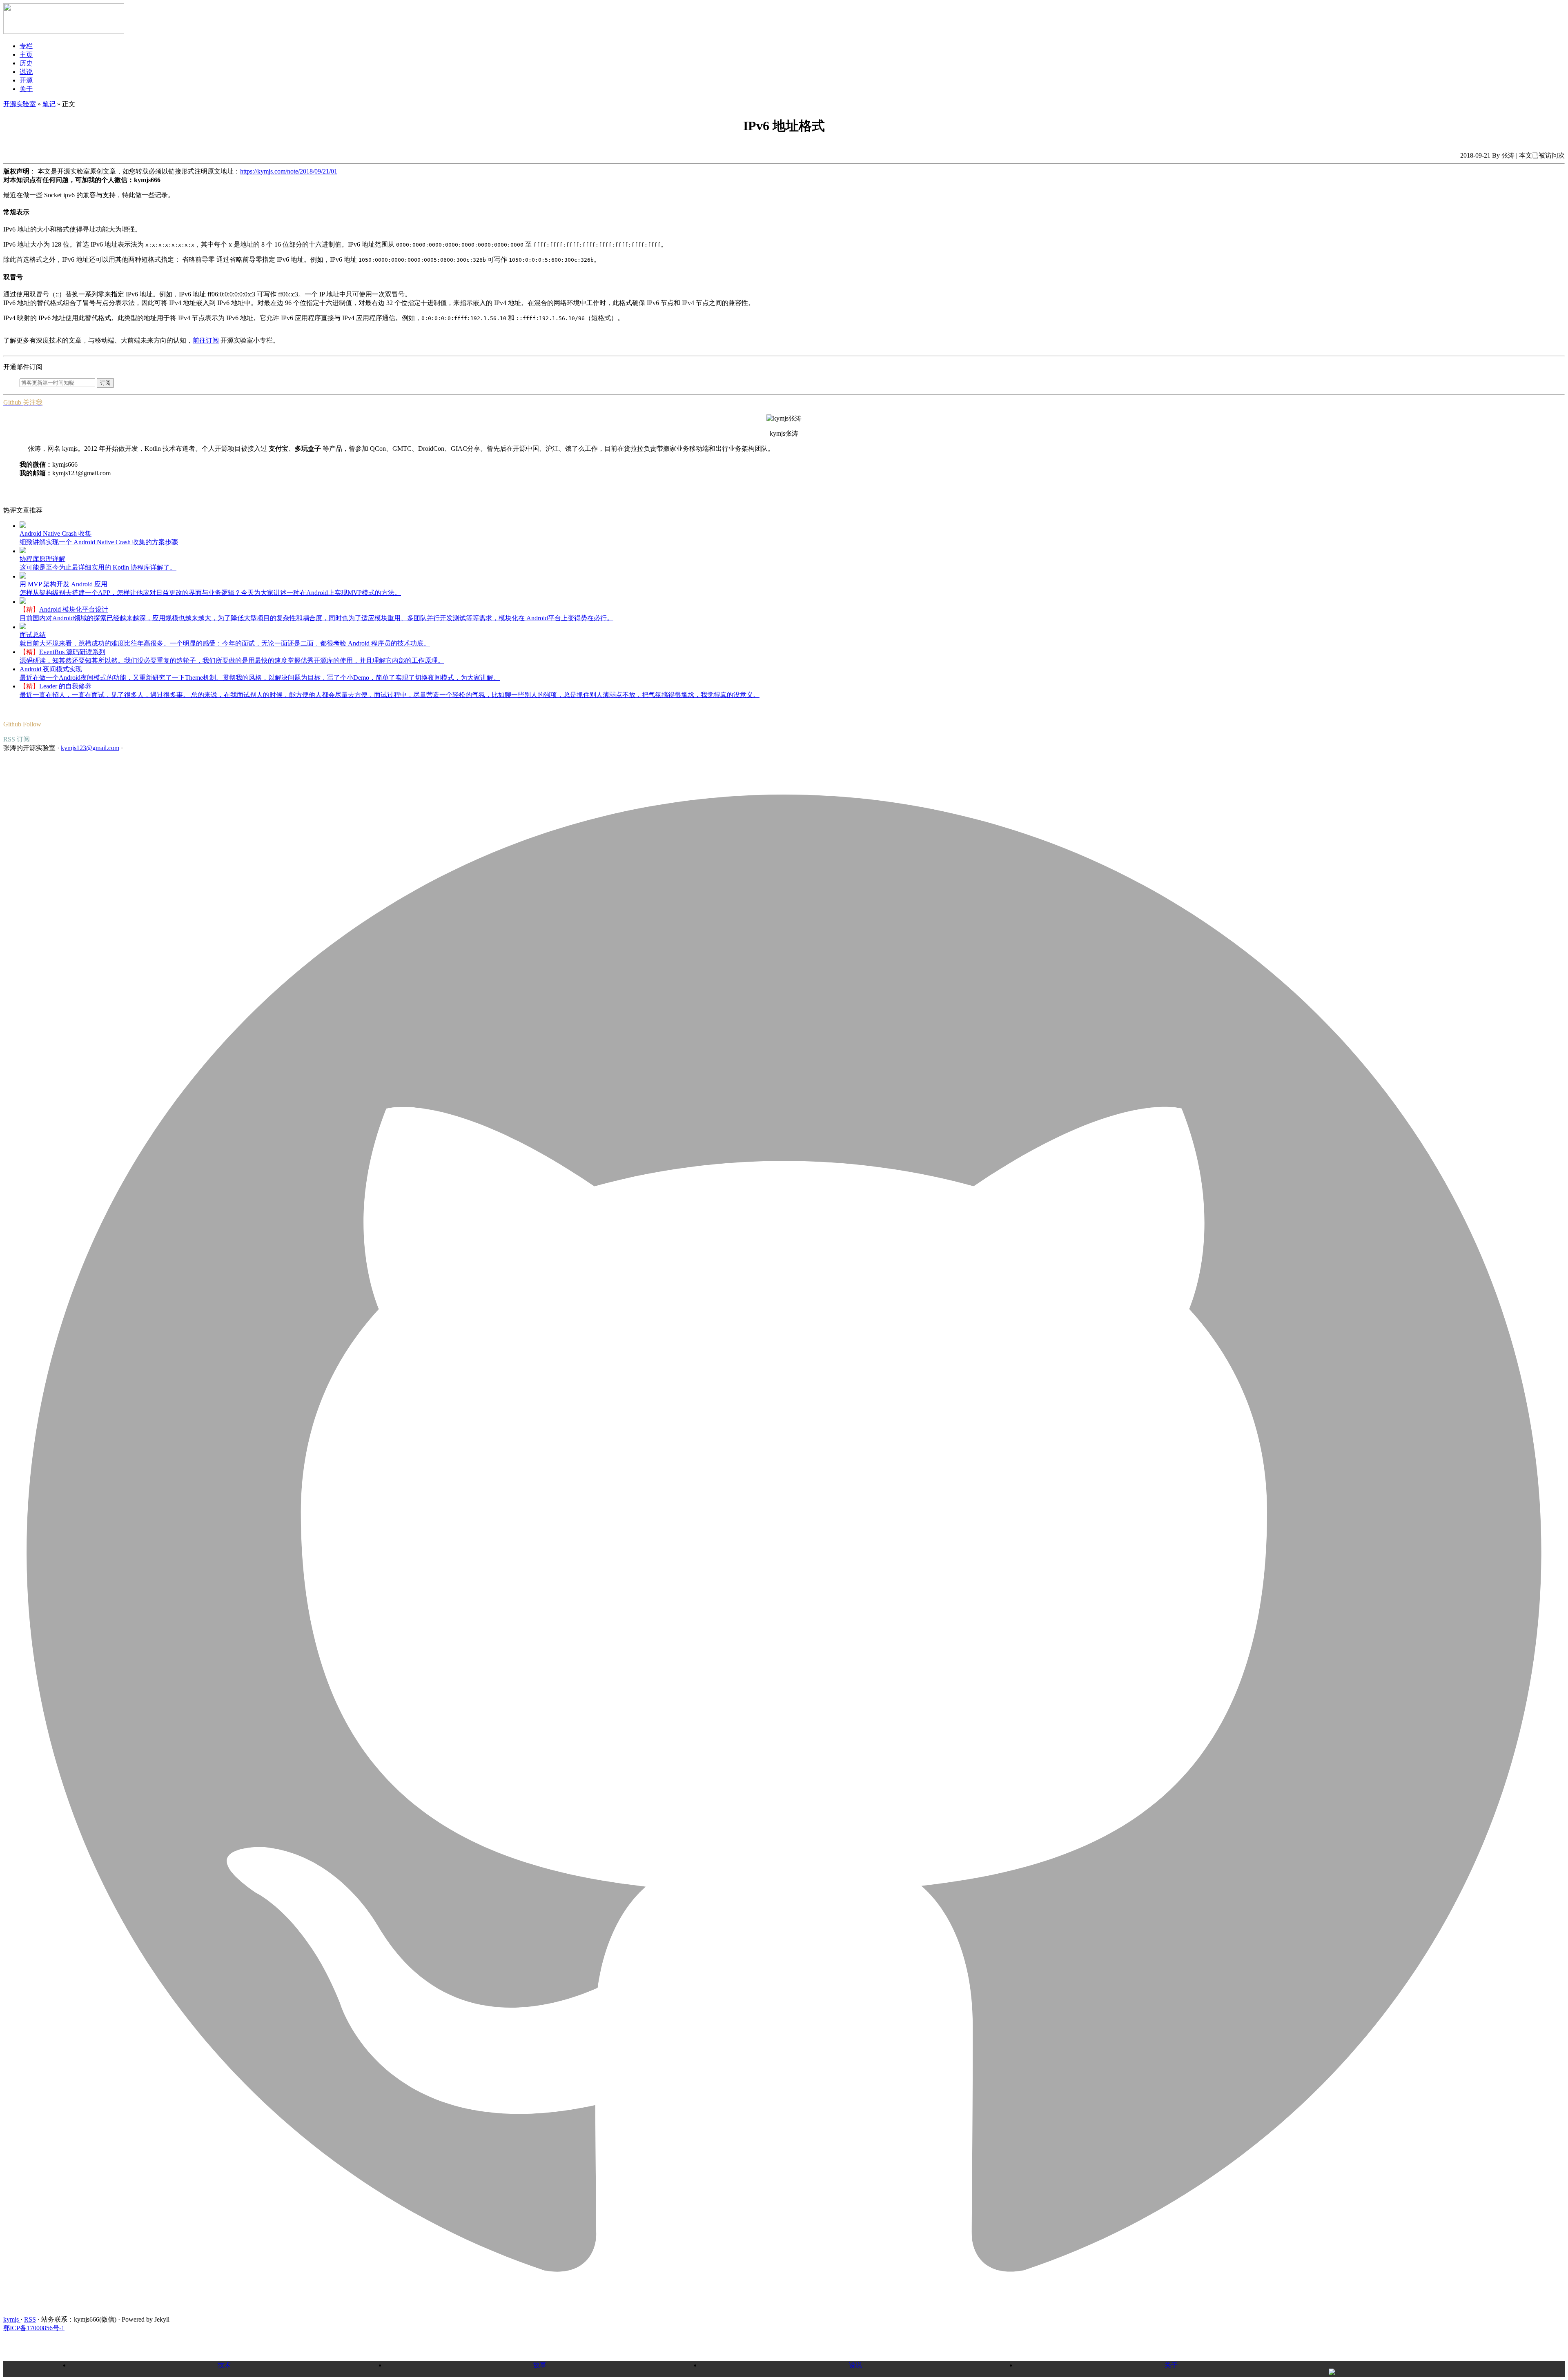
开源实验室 (20, 104)
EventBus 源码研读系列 (72, 652)
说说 (26, 72)
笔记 (49, 104)
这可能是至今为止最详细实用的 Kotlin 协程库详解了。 (98, 567)
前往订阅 (206, 340)
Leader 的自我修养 (65, 686)
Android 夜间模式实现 (51, 669)
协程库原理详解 (42, 559)
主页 (26, 55)
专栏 (26, 46)
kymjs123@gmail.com (90, 748)
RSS (30, 2319)
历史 (26, 63)
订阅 (105, 383)
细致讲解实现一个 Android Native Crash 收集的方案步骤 (99, 542)
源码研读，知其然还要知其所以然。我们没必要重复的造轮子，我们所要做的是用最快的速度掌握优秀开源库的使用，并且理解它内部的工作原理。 (232, 660)
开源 (26, 80)
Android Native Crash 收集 (56, 533)
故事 (540, 2365)
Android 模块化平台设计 (74, 609)
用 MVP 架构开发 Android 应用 (63, 584)
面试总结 (33, 635)
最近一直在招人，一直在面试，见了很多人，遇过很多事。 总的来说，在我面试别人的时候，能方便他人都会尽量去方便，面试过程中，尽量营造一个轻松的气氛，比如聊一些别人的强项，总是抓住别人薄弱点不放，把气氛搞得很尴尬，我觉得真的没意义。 (390, 695)
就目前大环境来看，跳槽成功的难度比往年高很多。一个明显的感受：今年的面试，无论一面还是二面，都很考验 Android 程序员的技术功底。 (225, 643)
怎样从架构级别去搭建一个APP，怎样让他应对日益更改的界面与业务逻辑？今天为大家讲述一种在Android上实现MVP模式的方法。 (210, 593)
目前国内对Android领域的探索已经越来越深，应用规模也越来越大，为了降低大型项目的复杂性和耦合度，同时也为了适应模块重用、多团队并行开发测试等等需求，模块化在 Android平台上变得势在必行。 (316, 618)
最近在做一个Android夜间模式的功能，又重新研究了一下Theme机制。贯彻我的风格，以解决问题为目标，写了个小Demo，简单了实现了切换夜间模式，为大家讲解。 (260, 678)
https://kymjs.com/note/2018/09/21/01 (289, 171)
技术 (224, 2365)
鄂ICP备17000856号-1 (34, 2328)
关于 (26, 89)
